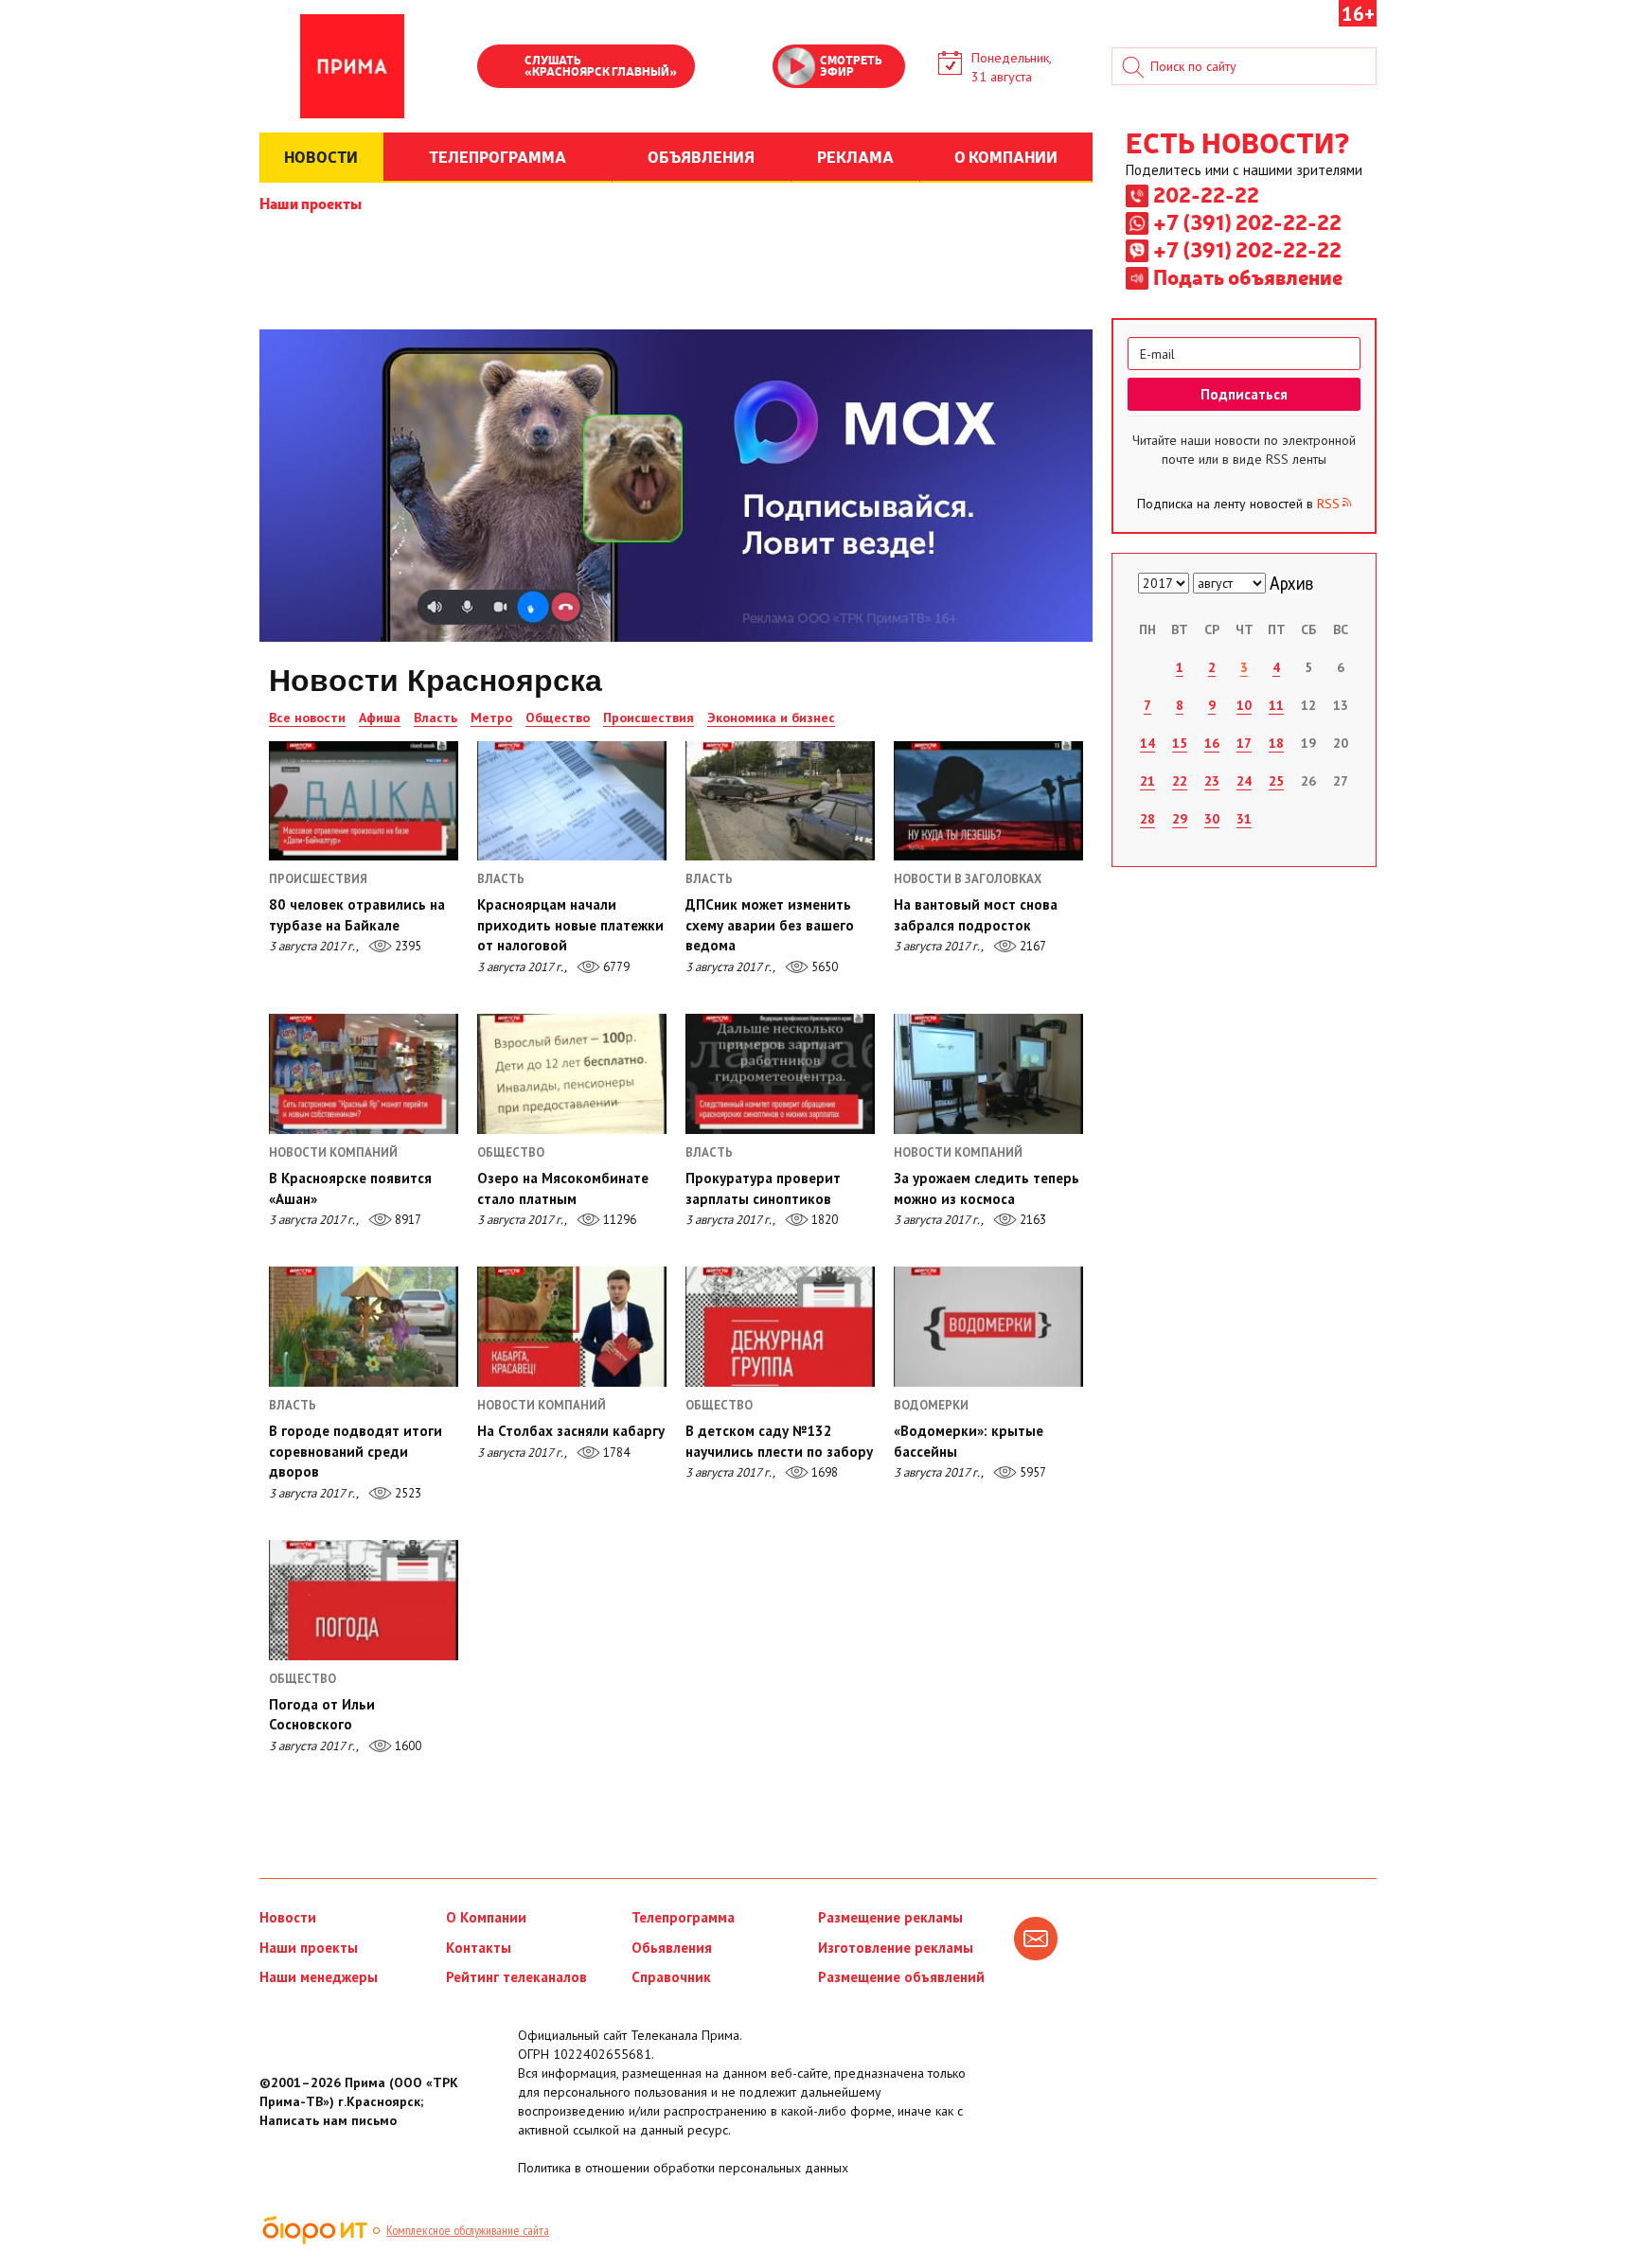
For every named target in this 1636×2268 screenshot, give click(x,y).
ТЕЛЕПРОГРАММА (498, 156)
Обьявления (672, 1948)
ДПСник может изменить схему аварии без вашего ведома (770, 925)
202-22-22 (1206, 194)
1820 (823, 1220)
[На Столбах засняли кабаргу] (572, 1326)
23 (1212, 781)
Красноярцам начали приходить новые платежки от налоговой (570, 925)
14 (1147, 743)
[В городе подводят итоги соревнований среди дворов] (364, 1326)
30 (1212, 819)
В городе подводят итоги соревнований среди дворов (356, 1451)
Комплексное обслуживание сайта (468, 2230)
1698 (823, 1472)
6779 (615, 967)
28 (1147, 819)
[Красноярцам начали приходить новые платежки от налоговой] (572, 801)
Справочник (671, 1977)
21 (1147, 781)
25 (1276, 781)
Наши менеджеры (319, 1977)
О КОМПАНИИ (1006, 156)
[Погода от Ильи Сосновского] (364, 1600)
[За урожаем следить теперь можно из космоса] (988, 1073)
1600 (407, 1746)
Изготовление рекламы (896, 1948)
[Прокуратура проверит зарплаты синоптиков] (780, 1073)
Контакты (479, 1948)
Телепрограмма (683, 1917)
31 (1244, 819)
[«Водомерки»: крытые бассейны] (988, 1326)
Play (501, 68)
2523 (407, 1493)
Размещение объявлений (901, 1977)
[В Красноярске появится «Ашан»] (364, 1073)
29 (1180, 819)
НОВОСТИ (321, 156)
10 (1244, 705)
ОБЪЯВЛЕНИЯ (701, 156)
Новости (288, 1917)
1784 (615, 1453)
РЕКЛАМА (855, 156)
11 (1276, 705)
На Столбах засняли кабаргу (571, 1431)
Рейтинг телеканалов (516, 1977)
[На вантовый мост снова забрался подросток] (988, 801)
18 (1276, 743)
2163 (1031, 1220)
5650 (823, 967)
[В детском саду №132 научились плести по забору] (780, 1326)
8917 (407, 1220)
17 (1244, 743)
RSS (1328, 504)
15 (1180, 743)
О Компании (486, 1917)
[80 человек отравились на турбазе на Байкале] (364, 801)
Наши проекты (311, 203)
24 (1244, 781)
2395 (407, 946)
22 (1180, 781)
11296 (618, 1220)
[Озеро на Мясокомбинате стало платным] (572, 1073)
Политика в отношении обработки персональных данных (683, 2168)
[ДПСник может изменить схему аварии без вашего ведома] (780, 801)
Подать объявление (1248, 276)
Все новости (307, 718)
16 (1212, 743)
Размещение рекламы (890, 1917)
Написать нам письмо (328, 2120)
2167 (1031, 946)
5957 (1031, 1472)
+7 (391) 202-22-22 (1247, 221)
